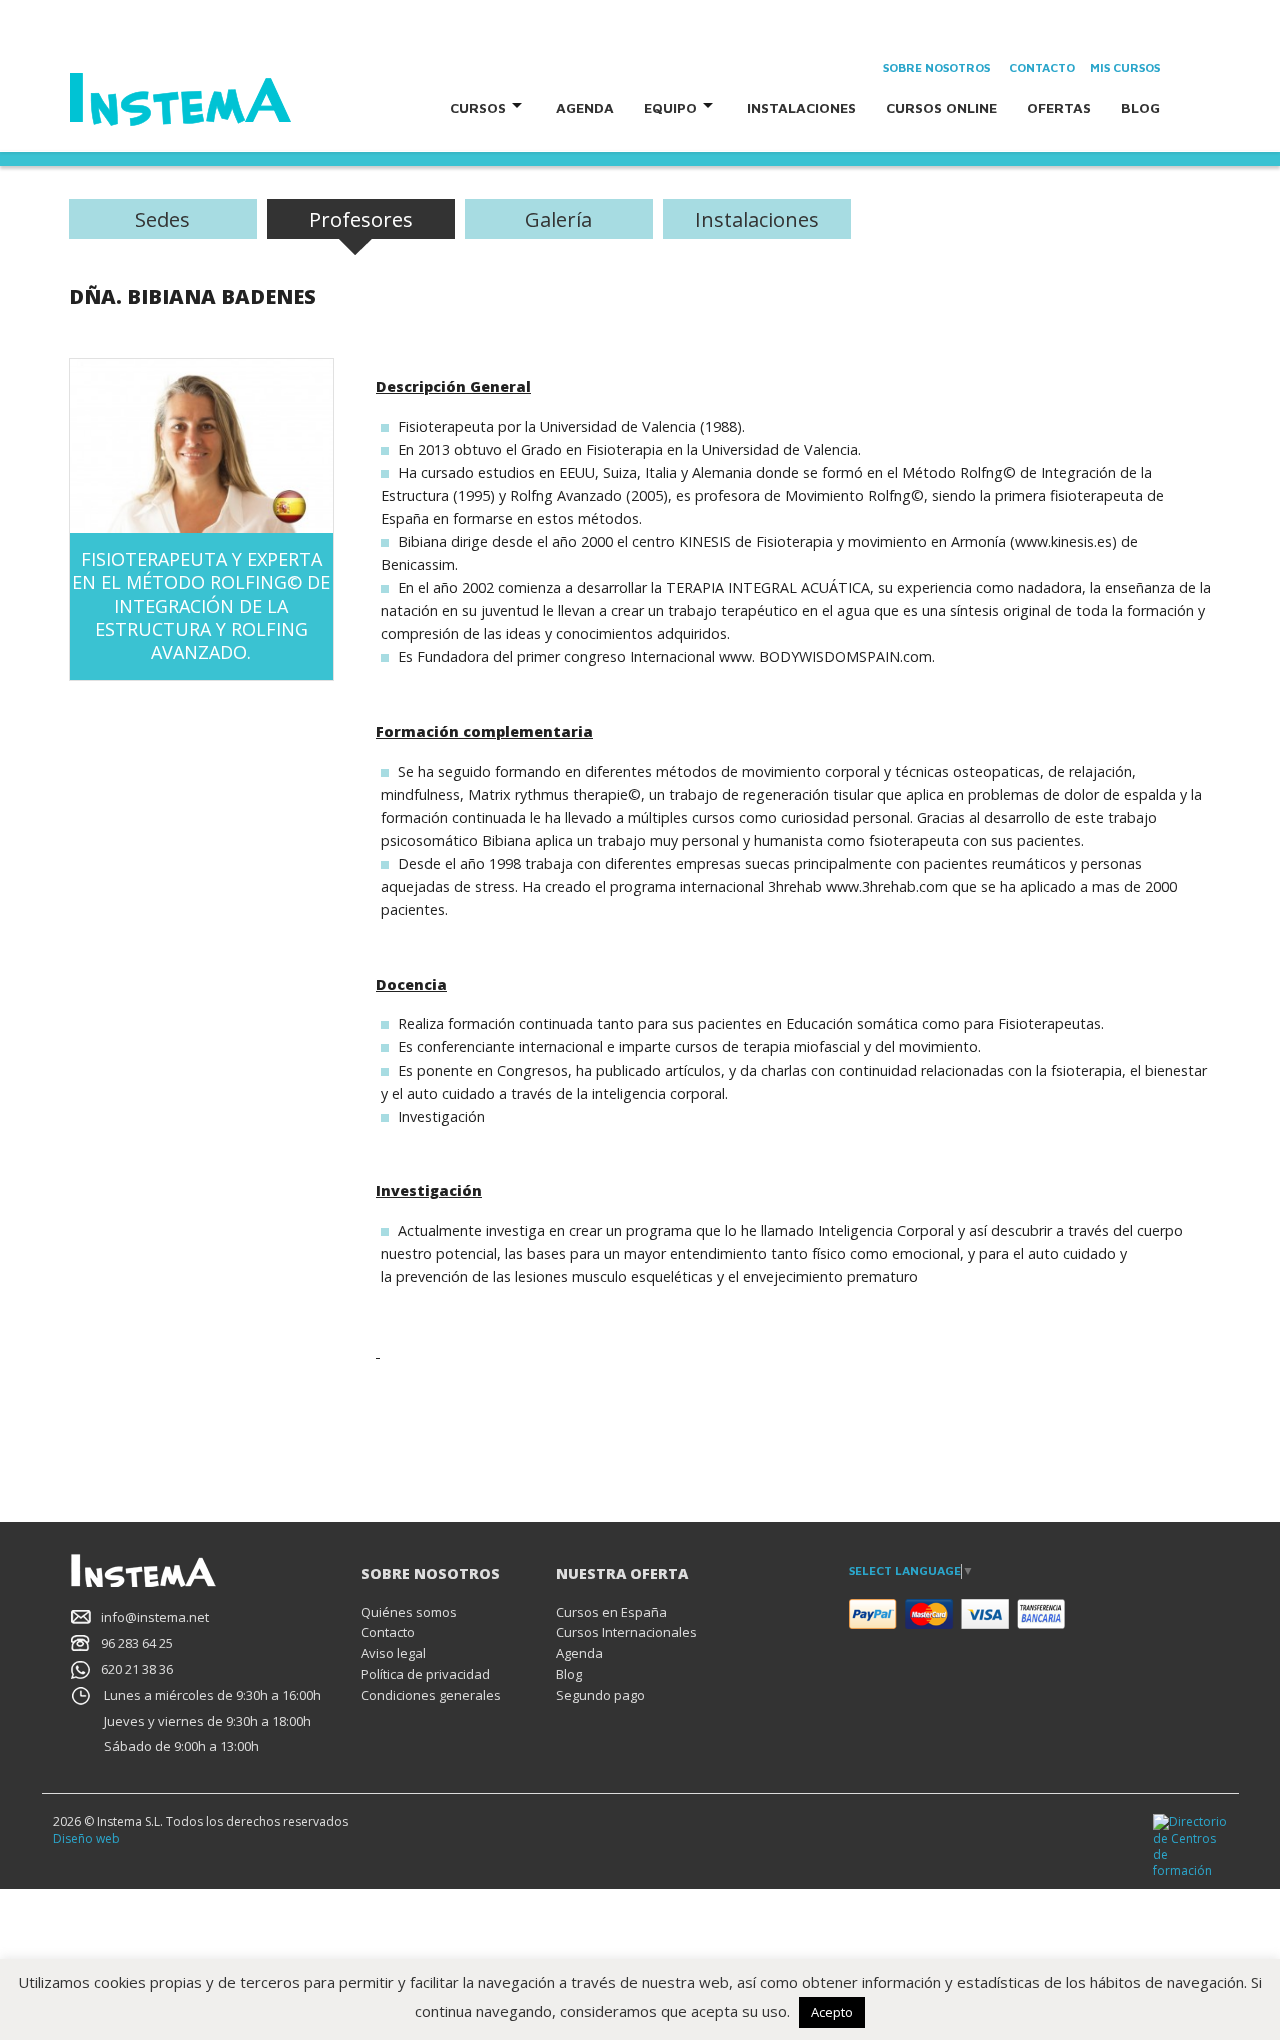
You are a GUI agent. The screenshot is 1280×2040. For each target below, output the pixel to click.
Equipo (670, 107)
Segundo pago (600, 1695)
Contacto (1042, 67)
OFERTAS (1059, 107)
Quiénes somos (409, 1612)
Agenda (585, 107)
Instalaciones (801, 107)
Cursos (478, 107)
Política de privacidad (425, 1674)
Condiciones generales (431, 1695)
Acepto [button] (832, 2012)
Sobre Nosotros (936, 67)
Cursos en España (611, 1612)
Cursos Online (941, 107)
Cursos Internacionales (626, 1632)
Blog (1140, 107)
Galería (558, 219)
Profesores (361, 219)
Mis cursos (1125, 67)
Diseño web (86, 1838)
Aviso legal (393, 1653)
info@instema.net (155, 1617)
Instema (237, 100)
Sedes (162, 219)
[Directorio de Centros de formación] (1190, 1845)
